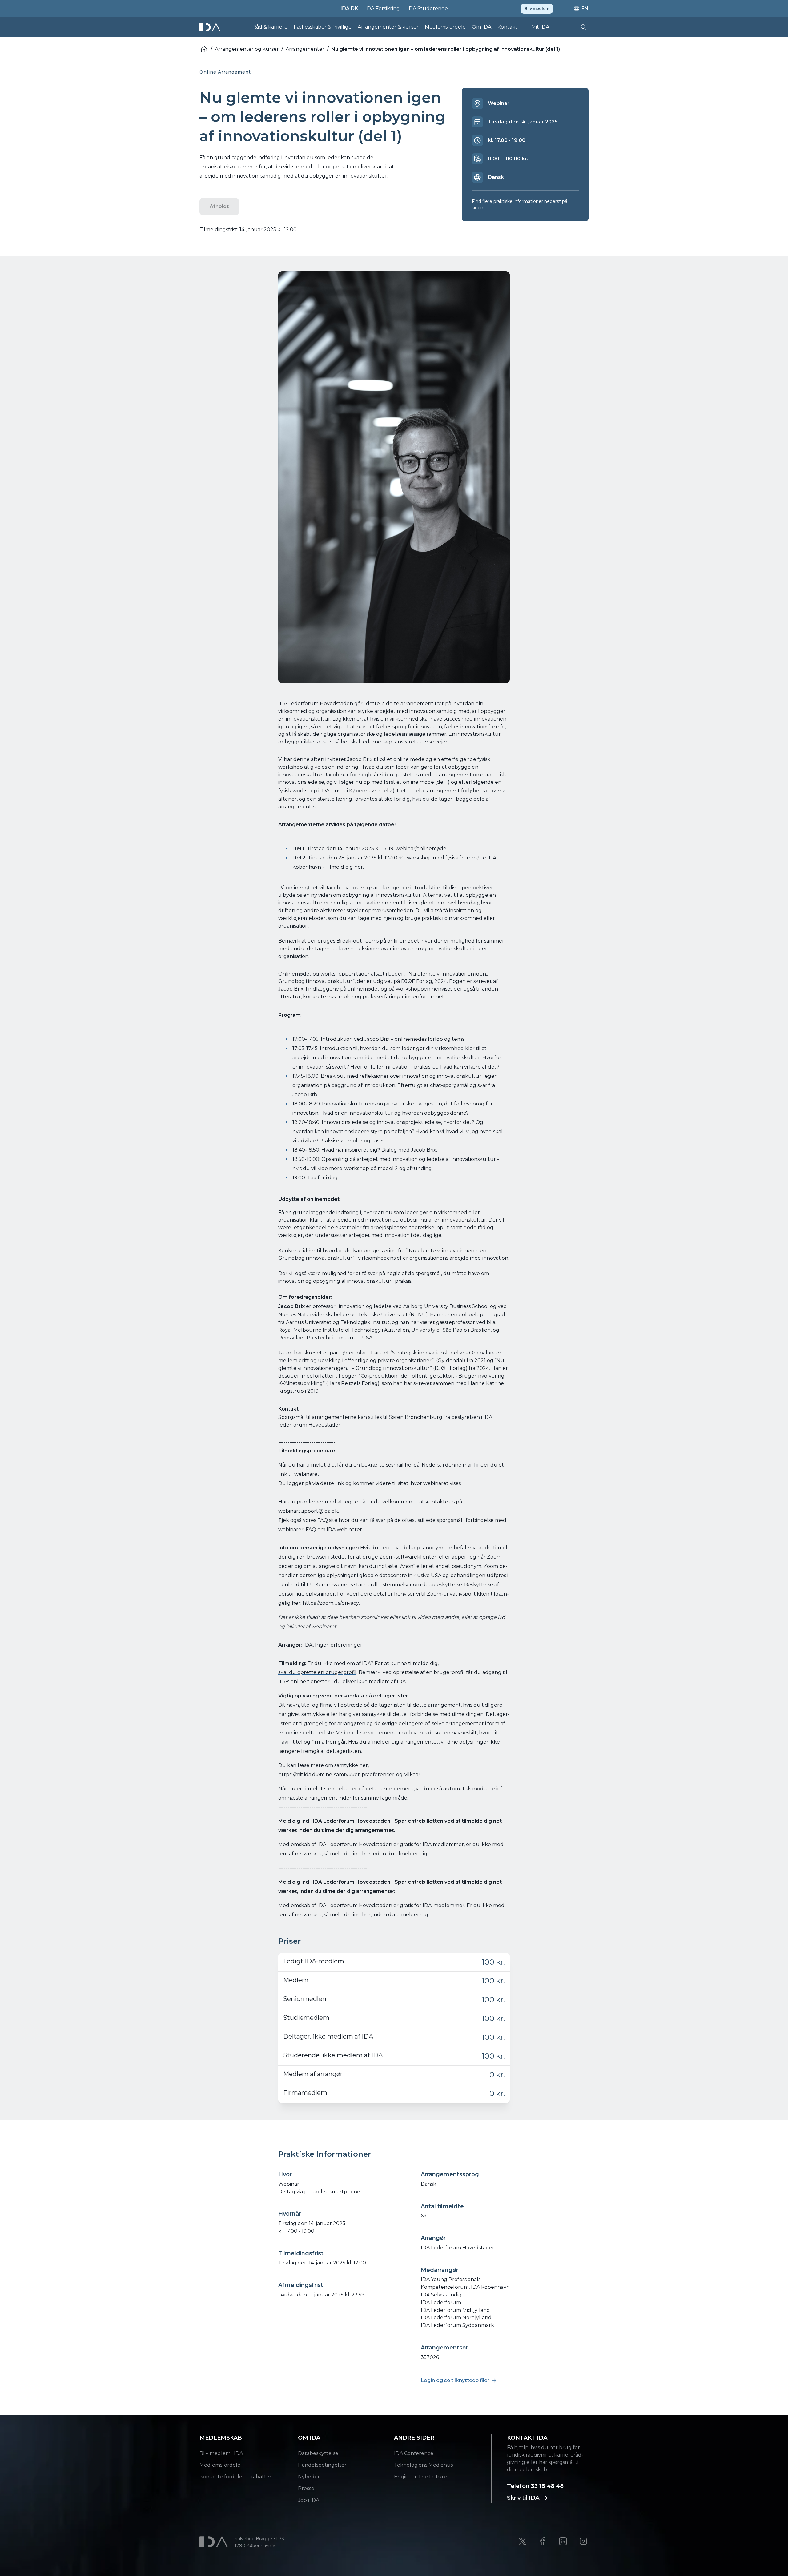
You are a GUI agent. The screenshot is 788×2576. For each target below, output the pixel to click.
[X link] (522, 2541)
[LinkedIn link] (563, 2541)
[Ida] (211, 27)
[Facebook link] (543, 2541)
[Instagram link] (583, 2541)
